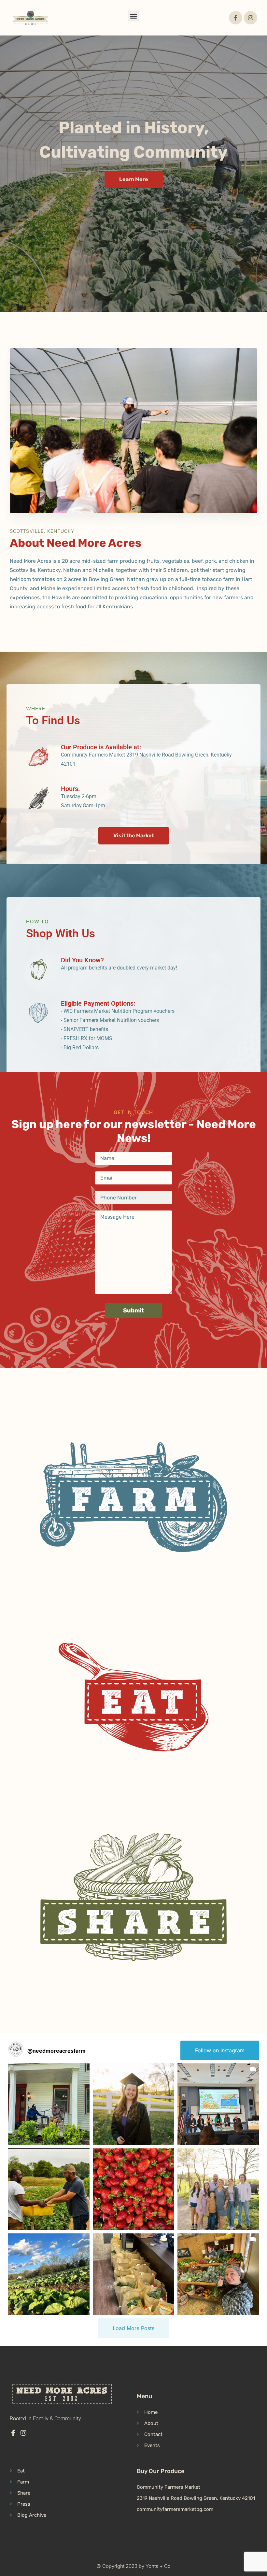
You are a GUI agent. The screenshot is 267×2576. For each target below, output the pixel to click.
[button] (134, 16)
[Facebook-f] (236, 18)
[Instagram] (251, 18)
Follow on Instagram (220, 2050)
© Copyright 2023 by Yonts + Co (133, 2566)
